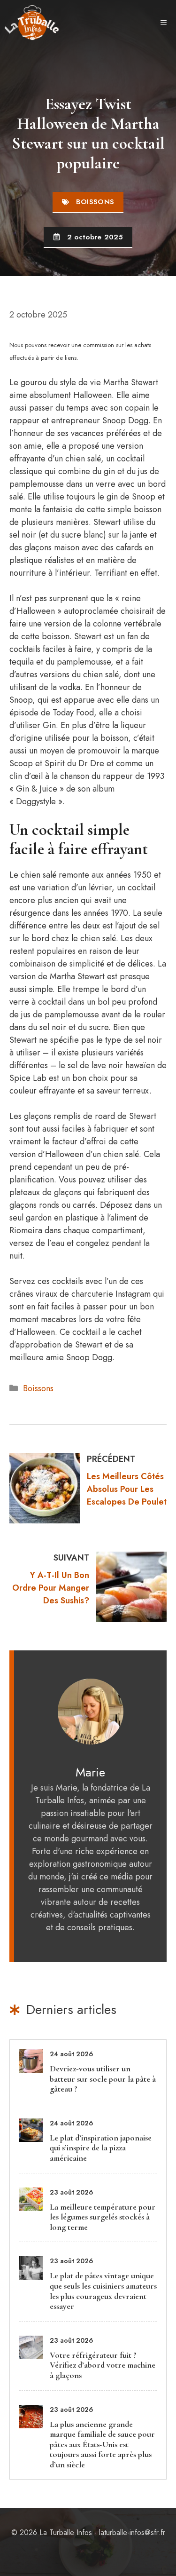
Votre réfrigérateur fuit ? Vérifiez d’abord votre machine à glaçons (103, 2365)
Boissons (38, 1388)
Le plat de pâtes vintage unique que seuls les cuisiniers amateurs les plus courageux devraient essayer (103, 2291)
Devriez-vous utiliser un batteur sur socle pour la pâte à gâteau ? (103, 2079)
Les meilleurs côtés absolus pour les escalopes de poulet (127, 1489)
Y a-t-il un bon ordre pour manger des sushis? (51, 1588)
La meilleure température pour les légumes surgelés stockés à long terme (103, 2217)
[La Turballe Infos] (32, 23)
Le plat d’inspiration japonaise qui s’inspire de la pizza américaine (101, 2148)
